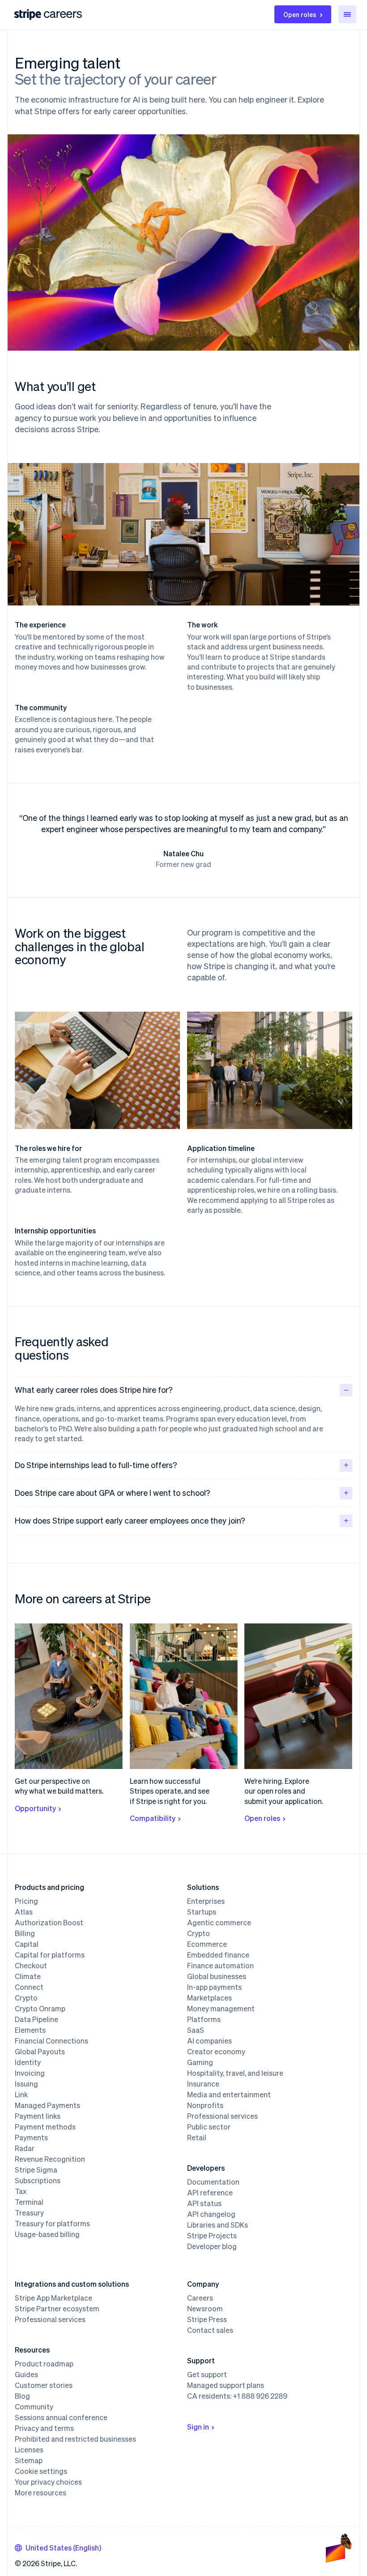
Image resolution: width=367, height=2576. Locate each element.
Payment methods (45, 2127)
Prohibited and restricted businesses (75, 2439)
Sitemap (29, 2460)
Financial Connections (51, 2041)
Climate (28, 1976)
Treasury (29, 2213)
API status (204, 2203)
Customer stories (44, 2385)
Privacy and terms (44, 2428)
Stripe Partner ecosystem (57, 2309)
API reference (210, 2193)
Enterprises (206, 1901)
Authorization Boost (49, 1923)
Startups (202, 1912)
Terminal (29, 2202)
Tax (21, 2191)
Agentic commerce (219, 1923)
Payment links (38, 2116)
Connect (29, 1987)
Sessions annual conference (61, 2417)
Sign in (198, 2427)
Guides (26, 2374)
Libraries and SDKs (218, 2225)
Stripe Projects (212, 2236)
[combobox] (58, 2548)
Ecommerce (207, 1944)
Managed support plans (226, 2385)
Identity (28, 2062)
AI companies (209, 2041)
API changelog (211, 2214)
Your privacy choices (48, 2482)
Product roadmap (44, 2364)
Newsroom (205, 2309)
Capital (27, 1944)
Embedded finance (218, 1955)
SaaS (196, 2030)
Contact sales (210, 2330)
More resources (41, 2493)
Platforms (204, 2019)
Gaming (200, 2062)
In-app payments (214, 1987)
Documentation (213, 2182)
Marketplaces (209, 1998)
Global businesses (217, 1976)
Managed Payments (47, 2105)
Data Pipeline (36, 2019)
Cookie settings (41, 2471)
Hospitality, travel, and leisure (235, 2073)
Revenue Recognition (50, 2159)
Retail (197, 2138)
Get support (207, 2374)
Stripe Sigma (36, 2170)
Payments (31, 2138)
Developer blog (212, 2246)
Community (34, 2407)
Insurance (203, 2084)
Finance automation (220, 1966)
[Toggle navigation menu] (347, 14)
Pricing (26, 1901)
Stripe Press (207, 2319)
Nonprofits (205, 2105)
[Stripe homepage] (28, 15)
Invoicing (30, 2073)
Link (21, 2095)
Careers (200, 2298)
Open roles (300, 14)
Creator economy (216, 2052)
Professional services (222, 2116)
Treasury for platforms (52, 2224)
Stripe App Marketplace (53, 2298)
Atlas (24, 1912)
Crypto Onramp (40, 2009)
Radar (25, 2148)
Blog (22, 2396)
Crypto (26, 1998)
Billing (25, 1933)
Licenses (29, 2450)
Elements (30, 2030)
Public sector (209, 2127)
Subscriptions (38, 2181)
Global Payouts (40, 2052)
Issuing (26, 2084)
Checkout (31, 1966)
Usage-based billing (47, 2234)
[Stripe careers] (63, 14)
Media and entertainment (229, 2095)
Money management (221, 2009)
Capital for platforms (50, 1955)
